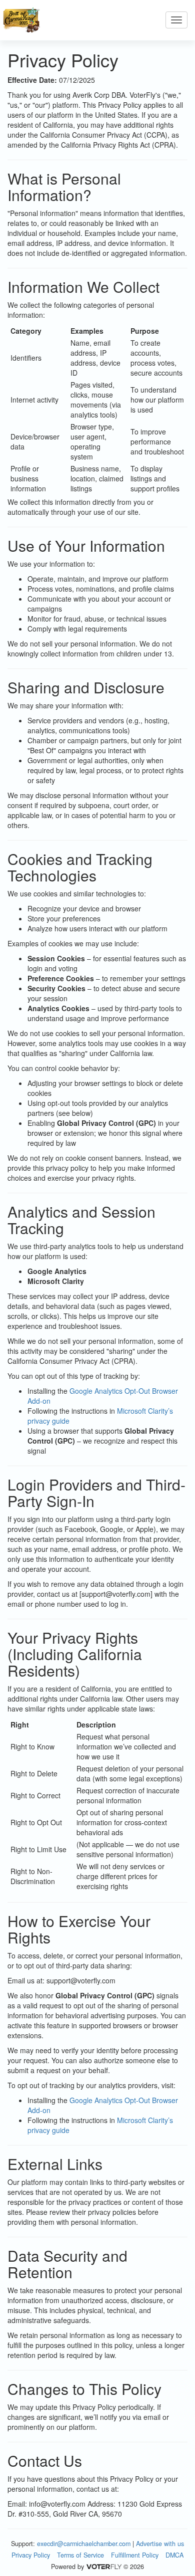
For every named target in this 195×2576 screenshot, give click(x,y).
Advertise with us (160, 2544)
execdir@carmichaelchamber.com (84, 2544)
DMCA (174, 2555)
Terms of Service (80, 2555)
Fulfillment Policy (135, 2555)
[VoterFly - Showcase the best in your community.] (103, 2567)
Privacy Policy (31, 2555)
